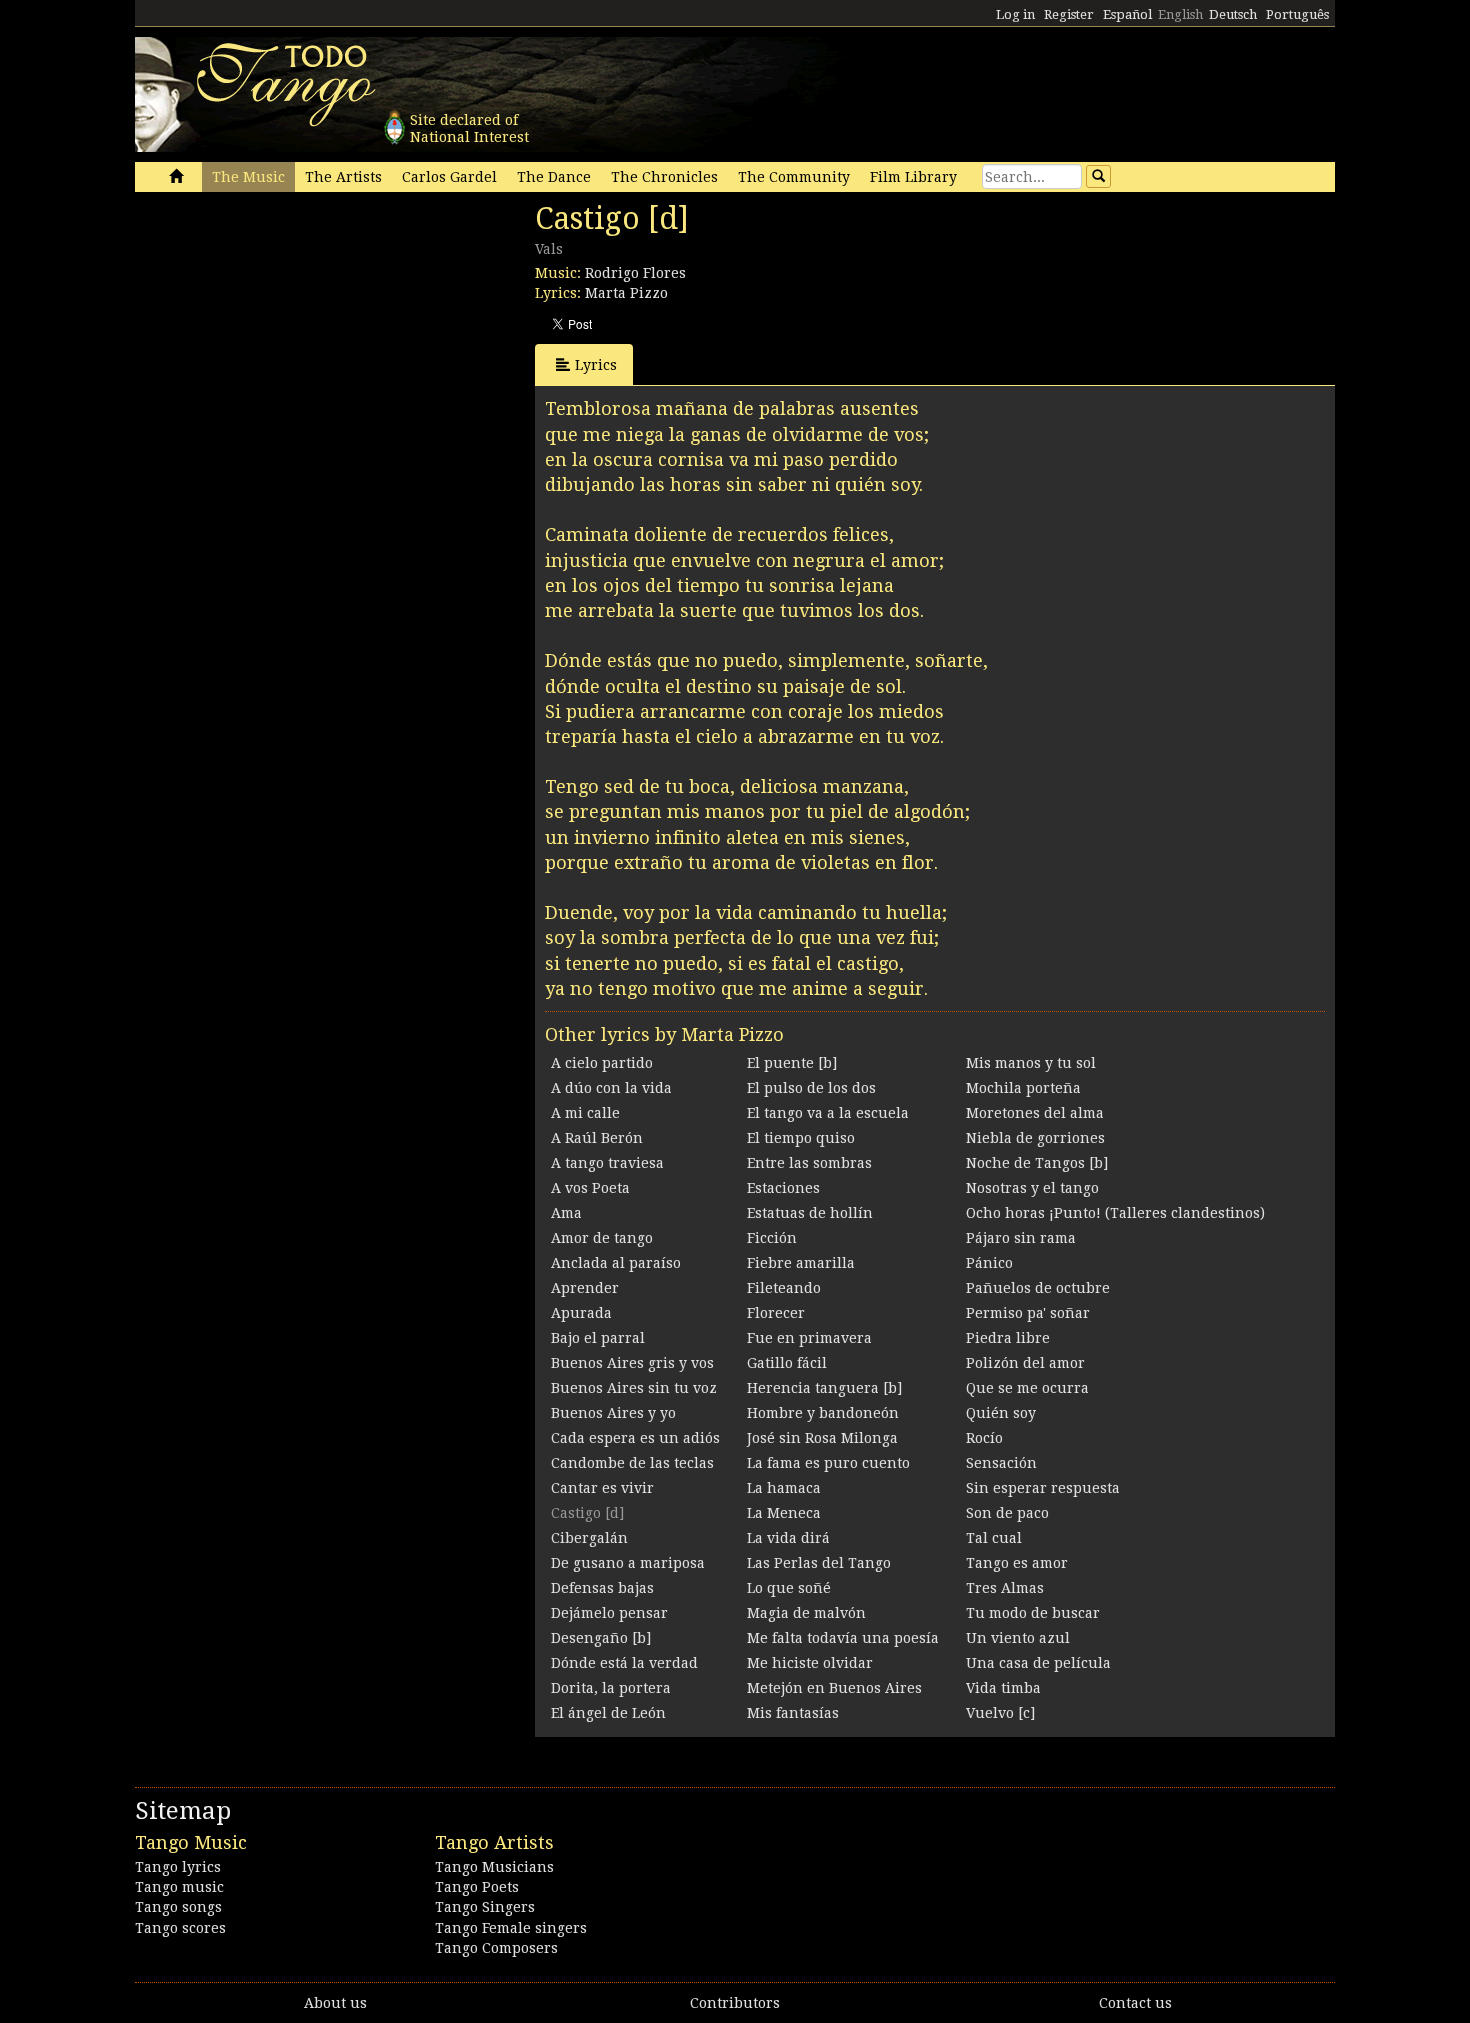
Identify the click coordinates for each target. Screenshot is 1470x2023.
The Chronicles (664, 177)
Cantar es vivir (602, 1488)
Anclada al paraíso (616, 1263)
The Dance (554, 177)
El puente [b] (792, 1063)
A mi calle (585, 1113)
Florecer (776, 1313)
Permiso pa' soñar (1028, 1313)
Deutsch (1233, 14)
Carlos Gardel (449, 177)
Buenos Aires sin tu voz (634, 1388)
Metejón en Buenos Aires (834, 1688)
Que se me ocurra (1027, 1388)
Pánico (989, 1263)
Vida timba (1003, 1688)
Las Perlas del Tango (819, 1563)
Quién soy (1001, 1413)
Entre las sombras (809, 1163)
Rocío (984, 1438)
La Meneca (784, 1513)
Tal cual (994, 1538)
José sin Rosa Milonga (822, 1438)
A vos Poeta (590, 1188)
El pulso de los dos (811, 1088)
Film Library (913, 177)
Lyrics (596, 365)
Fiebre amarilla (801, 1263)
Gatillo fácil (787, 1363)
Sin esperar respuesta (1043, 1488)
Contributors (735, 2003)
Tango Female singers (511, 1928)
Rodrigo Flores (635, 273)
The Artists (343, 177)
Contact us (1135, 2003)
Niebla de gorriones (1035, 1138)
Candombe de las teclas (632, 1463)
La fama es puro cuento (828, 1463)
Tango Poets (477, 1887)
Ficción (772, 1238)
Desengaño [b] (601, 1638)
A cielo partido (602, 1063)
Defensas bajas (602, 1588)
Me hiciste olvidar (810, 1663)
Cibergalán (589, 1538)
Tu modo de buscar (1033, 1613)
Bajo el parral (598, 1338)
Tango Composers (496, 1948)
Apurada (581, 1313)
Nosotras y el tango (1032, 1188)
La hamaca (784, 1488)
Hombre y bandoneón (823, 1413)
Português (1297, 14)
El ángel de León (608, 1713)
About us (335, 2003)
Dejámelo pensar (609, 1613)
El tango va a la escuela (828, 1113)
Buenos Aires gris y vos (632, 1363)
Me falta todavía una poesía (843, 1638)
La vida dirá (788, 1538)
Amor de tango (602, 1238)
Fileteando (784, 1288)
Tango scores (180, 1928)
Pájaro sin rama (1021, 1238)
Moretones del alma (1035, 1113)
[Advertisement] (285, 338)
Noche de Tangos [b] (1037, 1163)
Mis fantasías (793, 1713)
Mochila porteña (1023, 1088)
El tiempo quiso (801, 1138)
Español (1127, 14)
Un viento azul (1018, 1638)
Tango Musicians (494, 1867)
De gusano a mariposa (628, 1563)
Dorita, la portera (611, 1688)
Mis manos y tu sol (1031, 1063)
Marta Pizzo (626, 293)
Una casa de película (1038, 1663)
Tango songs (178, 1907)
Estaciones (783, 1188)
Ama (566, 1213)
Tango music (179, 1887)
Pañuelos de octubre (1038, 1288)
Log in (1015, 14)
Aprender (585, 1288)
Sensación (1001, 1463)
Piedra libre (1008, 1338)
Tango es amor (1017, 1563)
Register (1069, 14)
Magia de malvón (806, 1613)
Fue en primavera (809, 1338)
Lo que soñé (789, 1588)
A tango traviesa (607, 1163)
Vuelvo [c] (1000, 1713)
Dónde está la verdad (624, 1663)
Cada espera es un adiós (635, 1438)
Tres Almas (1005, 1588)
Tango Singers (485, 1907)
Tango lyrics (178, 1867)
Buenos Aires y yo (613, 1413)
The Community (794, 177)
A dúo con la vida (611, 1088)
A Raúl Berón (597, 1138)
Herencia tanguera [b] (824, 1388)
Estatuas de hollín (810, 1213)
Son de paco (1007, 1513)
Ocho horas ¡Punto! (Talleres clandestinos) (1115, 1213)
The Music (248, 177)
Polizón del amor (1025, 1363)
